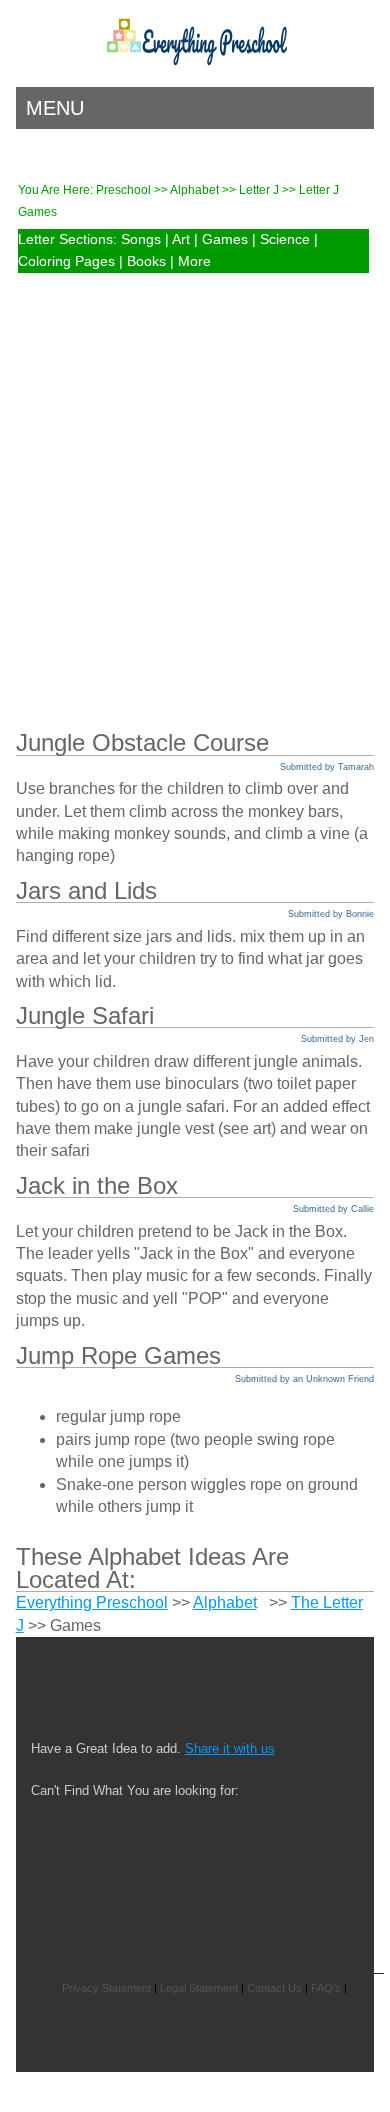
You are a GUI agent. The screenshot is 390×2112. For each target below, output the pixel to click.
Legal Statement (199, 1988)
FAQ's (326, 1988)
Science (285, 239)
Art (181, 239)
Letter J (260, 190)
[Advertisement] (195, 483)
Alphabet (196, 190)
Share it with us (230, 1748)
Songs (141, 239)
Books (146, 261)
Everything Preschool (92, 1602)
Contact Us (274, 1988)
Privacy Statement (106, 1988)
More (194, 261)
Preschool (123, 190)
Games (225, 239)
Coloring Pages (66, 261)
